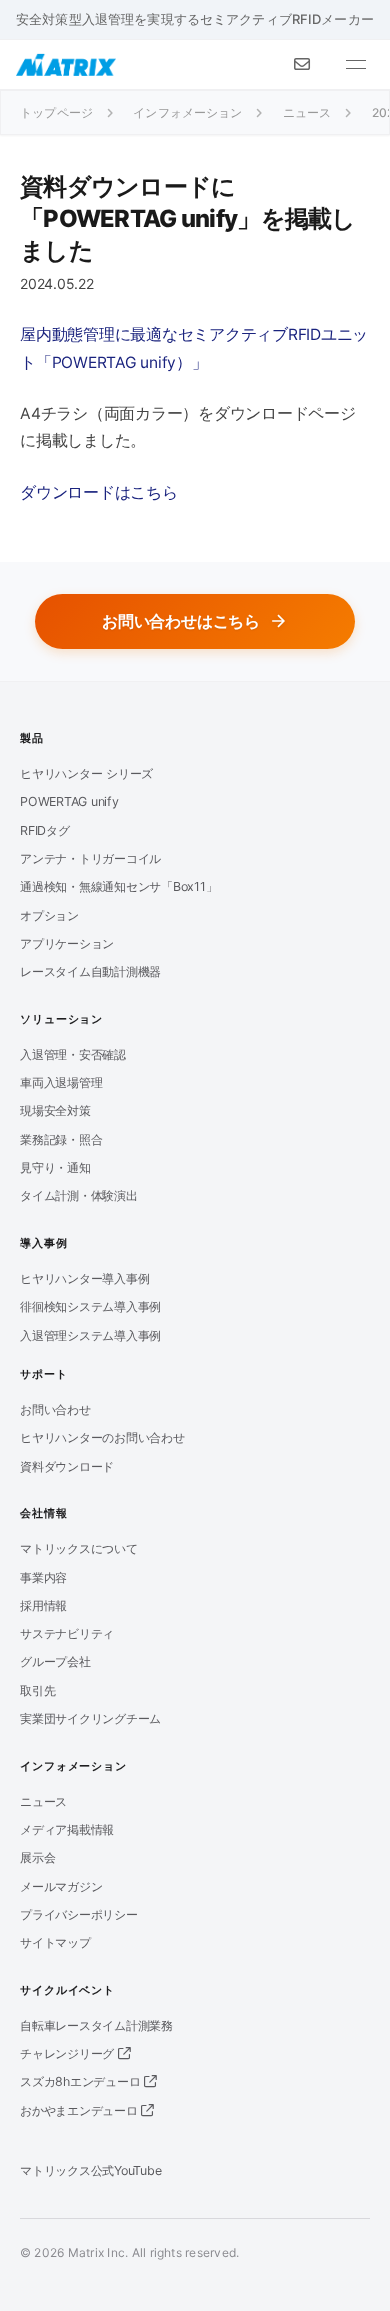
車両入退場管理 (61, 1082)
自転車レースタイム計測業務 (96, 2025)
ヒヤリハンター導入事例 (84, 1278)
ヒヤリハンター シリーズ (86, 773)
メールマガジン (61, 1886)
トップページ (56, 112)
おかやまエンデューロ (80, 2110)
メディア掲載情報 (67, 1829)
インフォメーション (187, 112)
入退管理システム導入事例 (90, 1335)
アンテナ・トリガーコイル (90, 858)
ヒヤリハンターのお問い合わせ (102, 1437)
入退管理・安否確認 (73, 1054)
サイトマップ (55, 1942)
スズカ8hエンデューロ (82, 2081)
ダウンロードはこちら (99, 492)
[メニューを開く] (356, 65)
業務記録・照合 (61, 1139)
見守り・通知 (55, 1167)
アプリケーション (67, 943)
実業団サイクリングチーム (90, 1718)
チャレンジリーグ (69, 2053)
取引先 (37, 1690)
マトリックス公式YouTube (90, 2170)
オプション (49, 915)
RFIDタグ (45, 830)
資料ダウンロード (67, 1466)
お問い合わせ (55, 1409)
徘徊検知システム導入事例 (90, 1306)
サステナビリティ (67, 1633)
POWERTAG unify (69, 801)
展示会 (37, 1857)
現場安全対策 (55, 1110)
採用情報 (43, 1605)
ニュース (307, 112)
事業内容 (43, 1577)
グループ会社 (55, 1661)
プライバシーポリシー (79, 1914)
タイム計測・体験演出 (79, 1195)
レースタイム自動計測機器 (90, 971)
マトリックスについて (79, 1548)
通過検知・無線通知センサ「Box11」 (118, 886)
